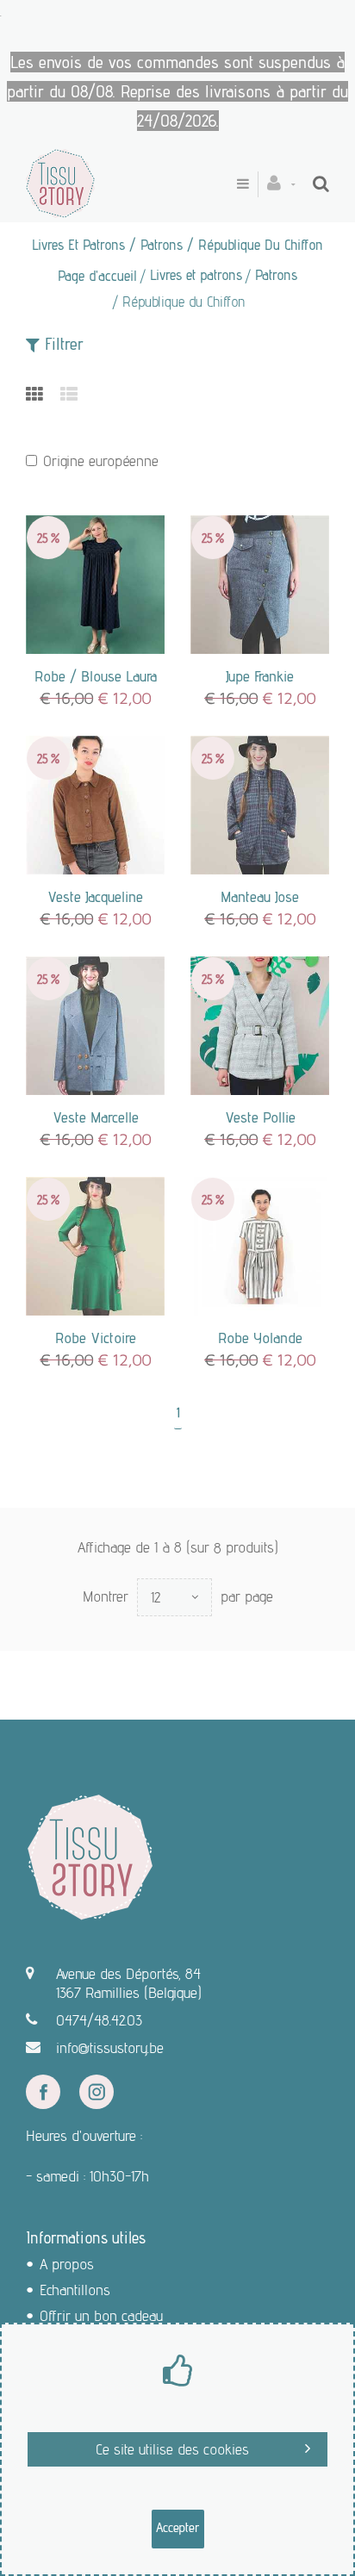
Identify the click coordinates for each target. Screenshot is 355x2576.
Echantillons (75, 2290)
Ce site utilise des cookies (172, 2449)
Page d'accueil (97, 276)
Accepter (178, 2527)
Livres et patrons (196, 275)
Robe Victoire (96, 1338)
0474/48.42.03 (99, 2020)
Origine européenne (101, 460)
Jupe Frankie (260, 676)
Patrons (276, 275)
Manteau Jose (260, 896)
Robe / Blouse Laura (96, 676)
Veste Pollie (260, 1117)
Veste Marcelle (96, 1117)
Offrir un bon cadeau (101, 2315)
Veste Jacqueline (95, 896)
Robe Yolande (260, 1338)
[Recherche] (321, 184)
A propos (67, 2264)
